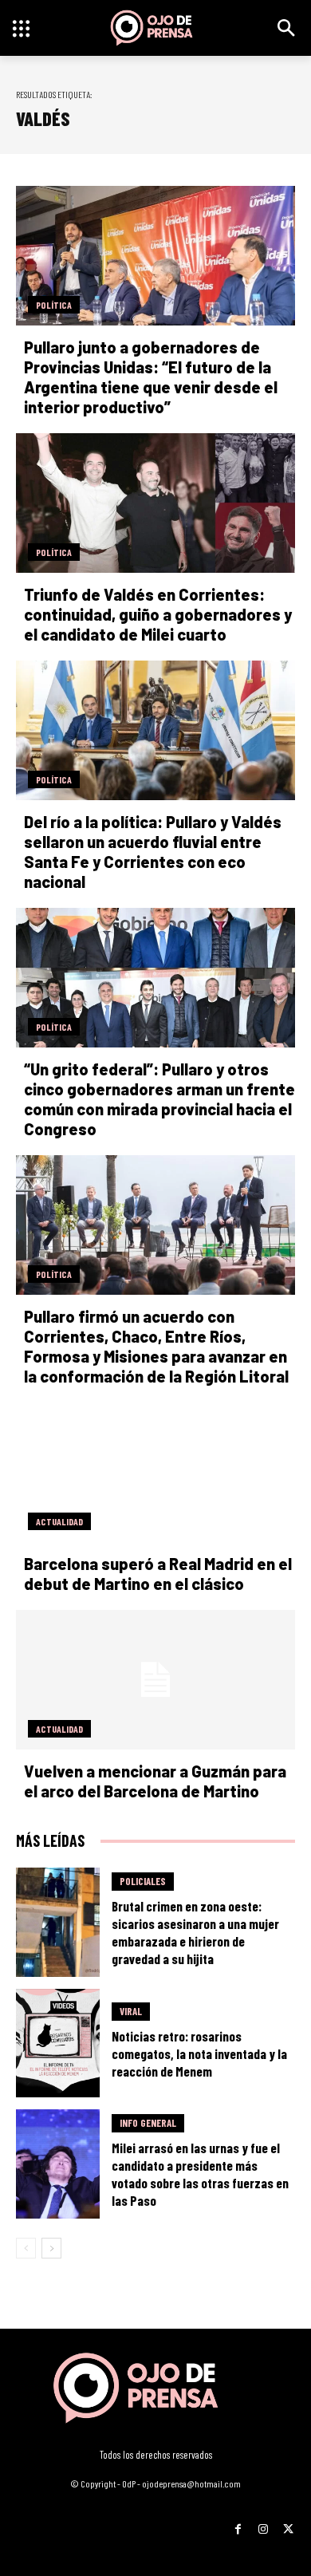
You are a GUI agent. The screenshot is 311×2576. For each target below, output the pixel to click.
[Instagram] (263, 2524)
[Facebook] (238, 2524)
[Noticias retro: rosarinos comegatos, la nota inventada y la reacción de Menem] (58, 2043)
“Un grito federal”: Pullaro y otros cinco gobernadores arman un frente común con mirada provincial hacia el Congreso (159, 1099)
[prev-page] (26, 2248)
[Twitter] (288, 2524)
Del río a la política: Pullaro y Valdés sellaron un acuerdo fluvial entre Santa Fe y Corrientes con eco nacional (153, 852)
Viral (131, 2011)
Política (54, 305)
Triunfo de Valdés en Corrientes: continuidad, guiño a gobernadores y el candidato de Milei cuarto (158, 614)
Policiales (143, 1881)
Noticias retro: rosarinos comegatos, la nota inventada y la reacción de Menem (199, 2053)
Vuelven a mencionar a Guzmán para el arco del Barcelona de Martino (155, 1781)
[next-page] (51, 2248)
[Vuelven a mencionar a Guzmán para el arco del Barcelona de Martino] (155, 1680)
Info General (148, 2123)
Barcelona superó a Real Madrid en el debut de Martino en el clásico (158, 1574)
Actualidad (59, 1521)
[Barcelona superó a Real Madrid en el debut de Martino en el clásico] (155, 1472)
